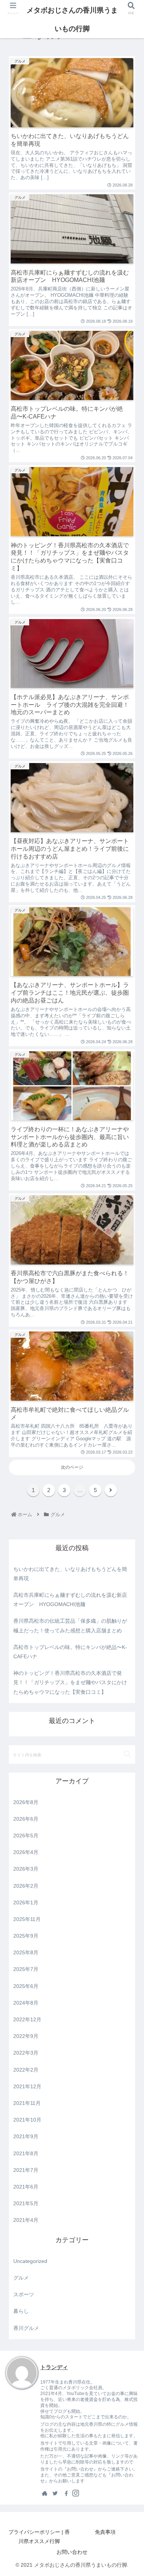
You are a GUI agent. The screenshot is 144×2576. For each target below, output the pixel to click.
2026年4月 (26, 1852)
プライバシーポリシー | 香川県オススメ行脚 (39, 2537)
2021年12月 (27, 2086)
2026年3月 (26, 1869)
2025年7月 (26, 1969)
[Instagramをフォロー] (76, 2493)
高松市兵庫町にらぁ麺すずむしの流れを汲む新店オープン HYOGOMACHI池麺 (70, 1600)
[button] (127, 1754)
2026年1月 (26, 1902)
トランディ (54, 2367)
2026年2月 (26, 1886)
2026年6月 (26, 1819)
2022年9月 (26, 2036)
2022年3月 (26, 2053)
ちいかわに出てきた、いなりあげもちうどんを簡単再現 (70, 1574)
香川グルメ (26, 2328)
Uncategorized (30, 2261)
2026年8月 (26, 1802)
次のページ (72, 1467)
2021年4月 (26, 2220)
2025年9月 (26, 1936)
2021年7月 (26, 2170)
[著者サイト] (45, 2493)
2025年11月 (27, 1919)
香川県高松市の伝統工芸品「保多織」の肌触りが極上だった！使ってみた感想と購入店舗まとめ (70, 1625)
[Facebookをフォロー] (65, 2493)
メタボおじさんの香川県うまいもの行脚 (72, 19)
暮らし (21, 2311)
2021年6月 (26, 2187)
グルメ (21, 2278)
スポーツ (24, 2294)
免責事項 (105, 2532)
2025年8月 (26, 1952)
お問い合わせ (72, 2552)
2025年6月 (26, 1986)
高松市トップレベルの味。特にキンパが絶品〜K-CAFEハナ (70, 1652)
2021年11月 (27, 2103)
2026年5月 (26, 1836)
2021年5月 (26, 2203)
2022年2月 (26, 2070)
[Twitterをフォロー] (55, 2493)
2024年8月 (26, 2003)
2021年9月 (26, 2136)
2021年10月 (27, 2120)
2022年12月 (27, 2019)
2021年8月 (26, 2153)
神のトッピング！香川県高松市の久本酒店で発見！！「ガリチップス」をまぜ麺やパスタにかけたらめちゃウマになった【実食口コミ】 (70, 1682)
